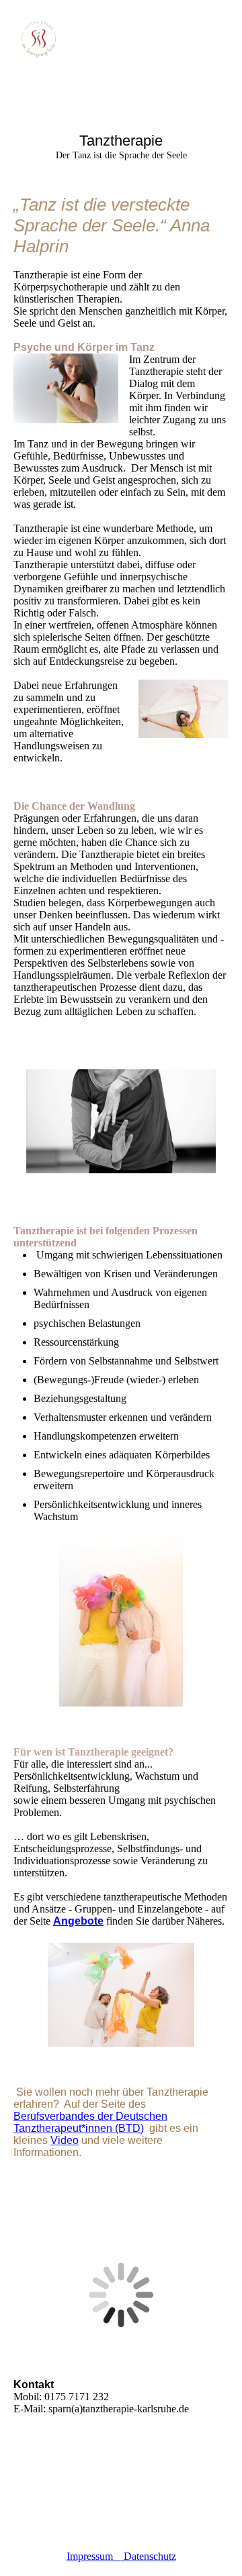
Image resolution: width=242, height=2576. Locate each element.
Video (65, 2140)
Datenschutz (149, 2556)
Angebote (78, 1921)
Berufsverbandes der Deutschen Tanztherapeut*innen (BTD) (90, 2122)
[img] (69, 42)
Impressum (94, 2556)
